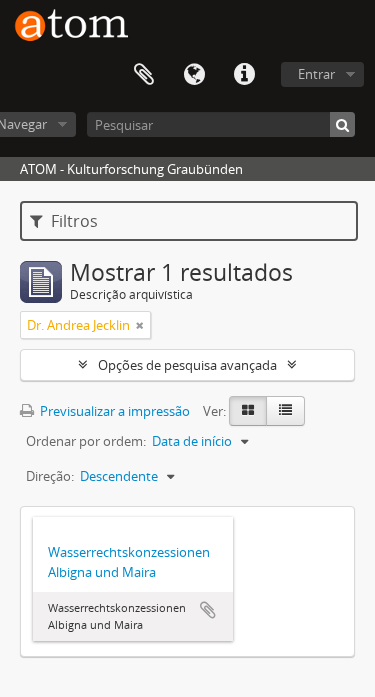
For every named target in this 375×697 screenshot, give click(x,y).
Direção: (50, 476)
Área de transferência (144, 75)
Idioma (194, 75)
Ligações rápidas (244, 75)
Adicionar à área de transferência (208, 610)
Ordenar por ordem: (86, 441)
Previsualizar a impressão (113, 411)
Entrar (316, 74)
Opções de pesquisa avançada (187, 365)
